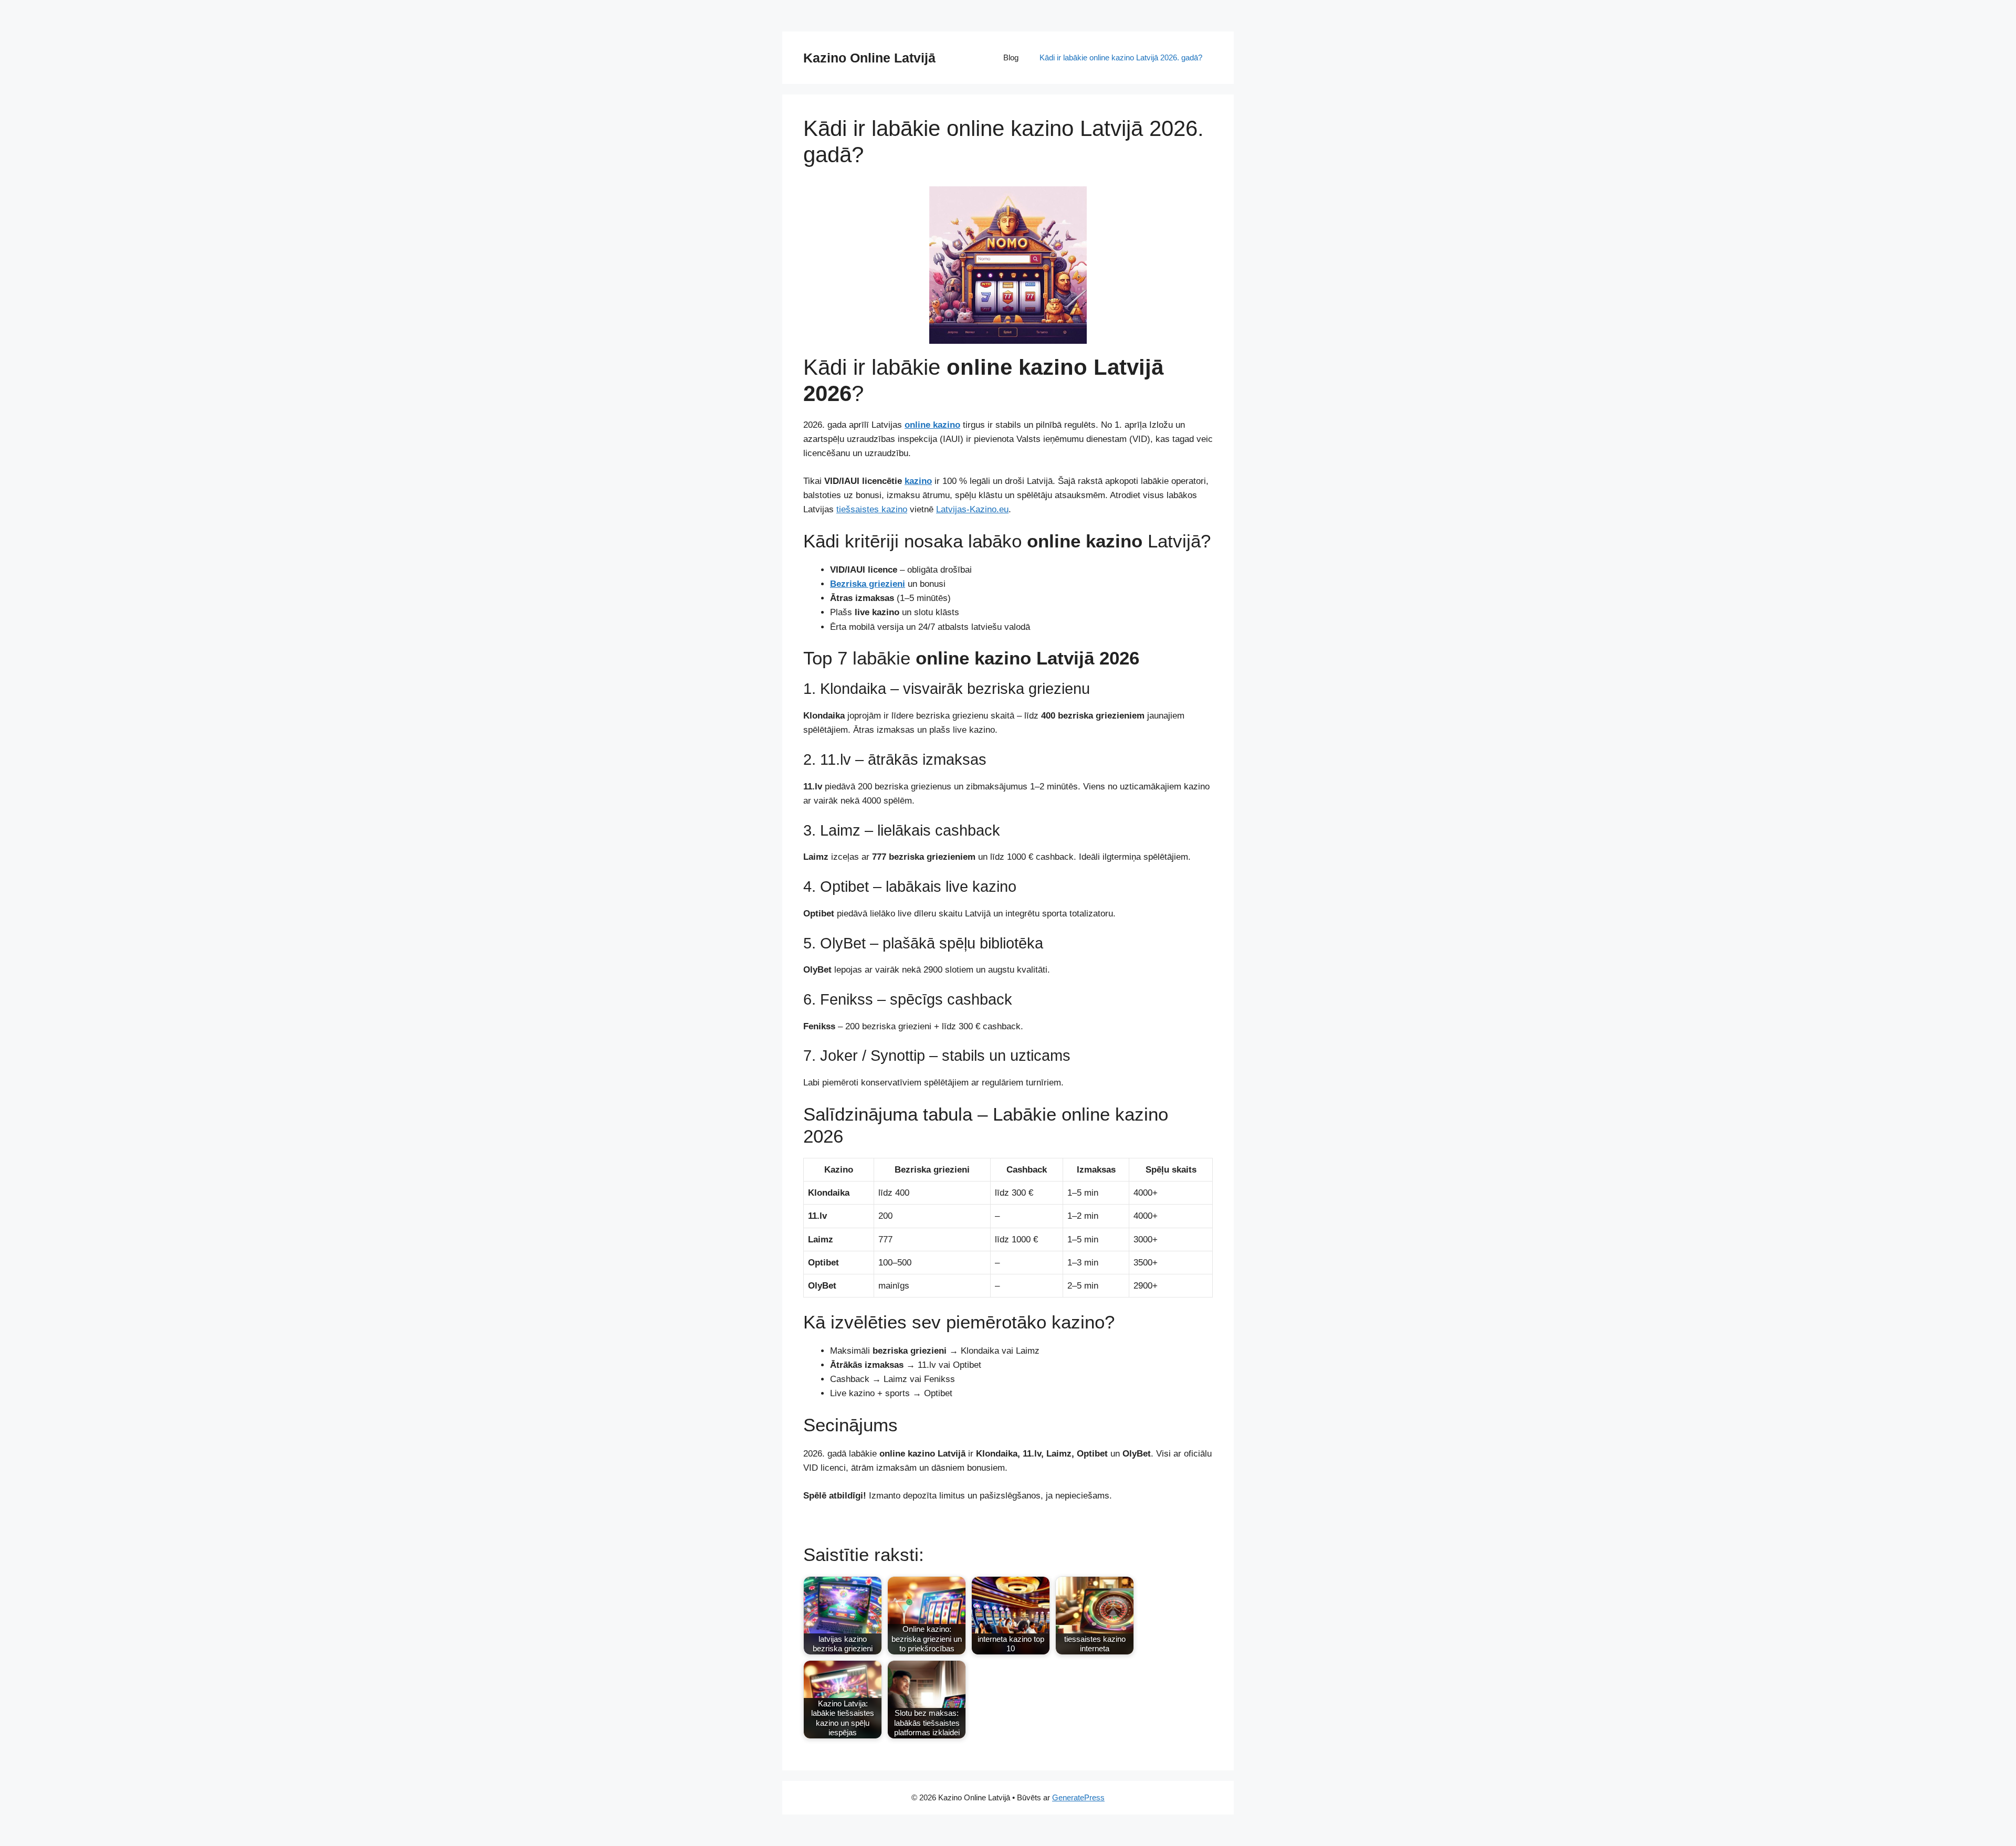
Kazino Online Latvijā (869, 58)
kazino (918, 481)
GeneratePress (1078, 1797)
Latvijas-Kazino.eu (972, 509)
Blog (1011, 57)
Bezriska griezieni (868, 584)
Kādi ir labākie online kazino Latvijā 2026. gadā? (1121, 57)
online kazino (932, 425)
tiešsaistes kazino (872, 509)
